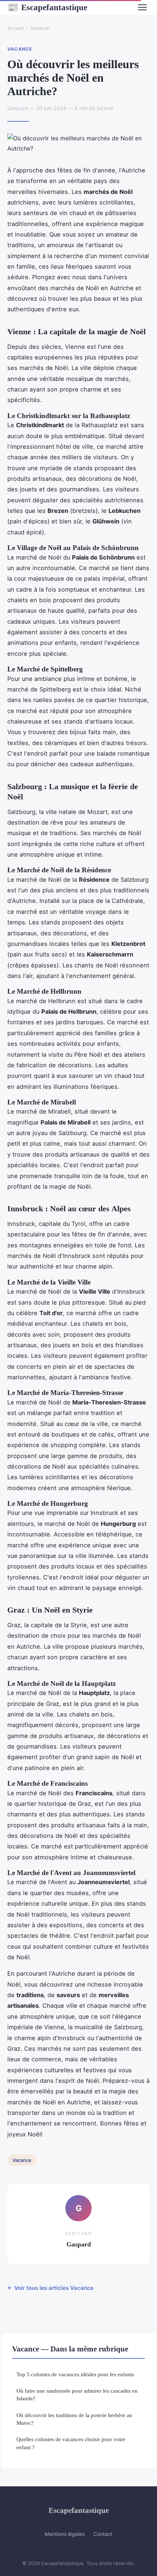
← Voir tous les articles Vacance (50, 2288)
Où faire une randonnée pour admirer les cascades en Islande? (77, 2394)
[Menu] (142, 7)
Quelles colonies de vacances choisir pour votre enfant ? (71, 2443)
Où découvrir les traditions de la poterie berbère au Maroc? (74, 2419)
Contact (103, 2534)
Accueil (16, 28)
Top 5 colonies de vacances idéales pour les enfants (75, 2374)
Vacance (40, 28)
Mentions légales (65, 2534)
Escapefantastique (47, 7)
